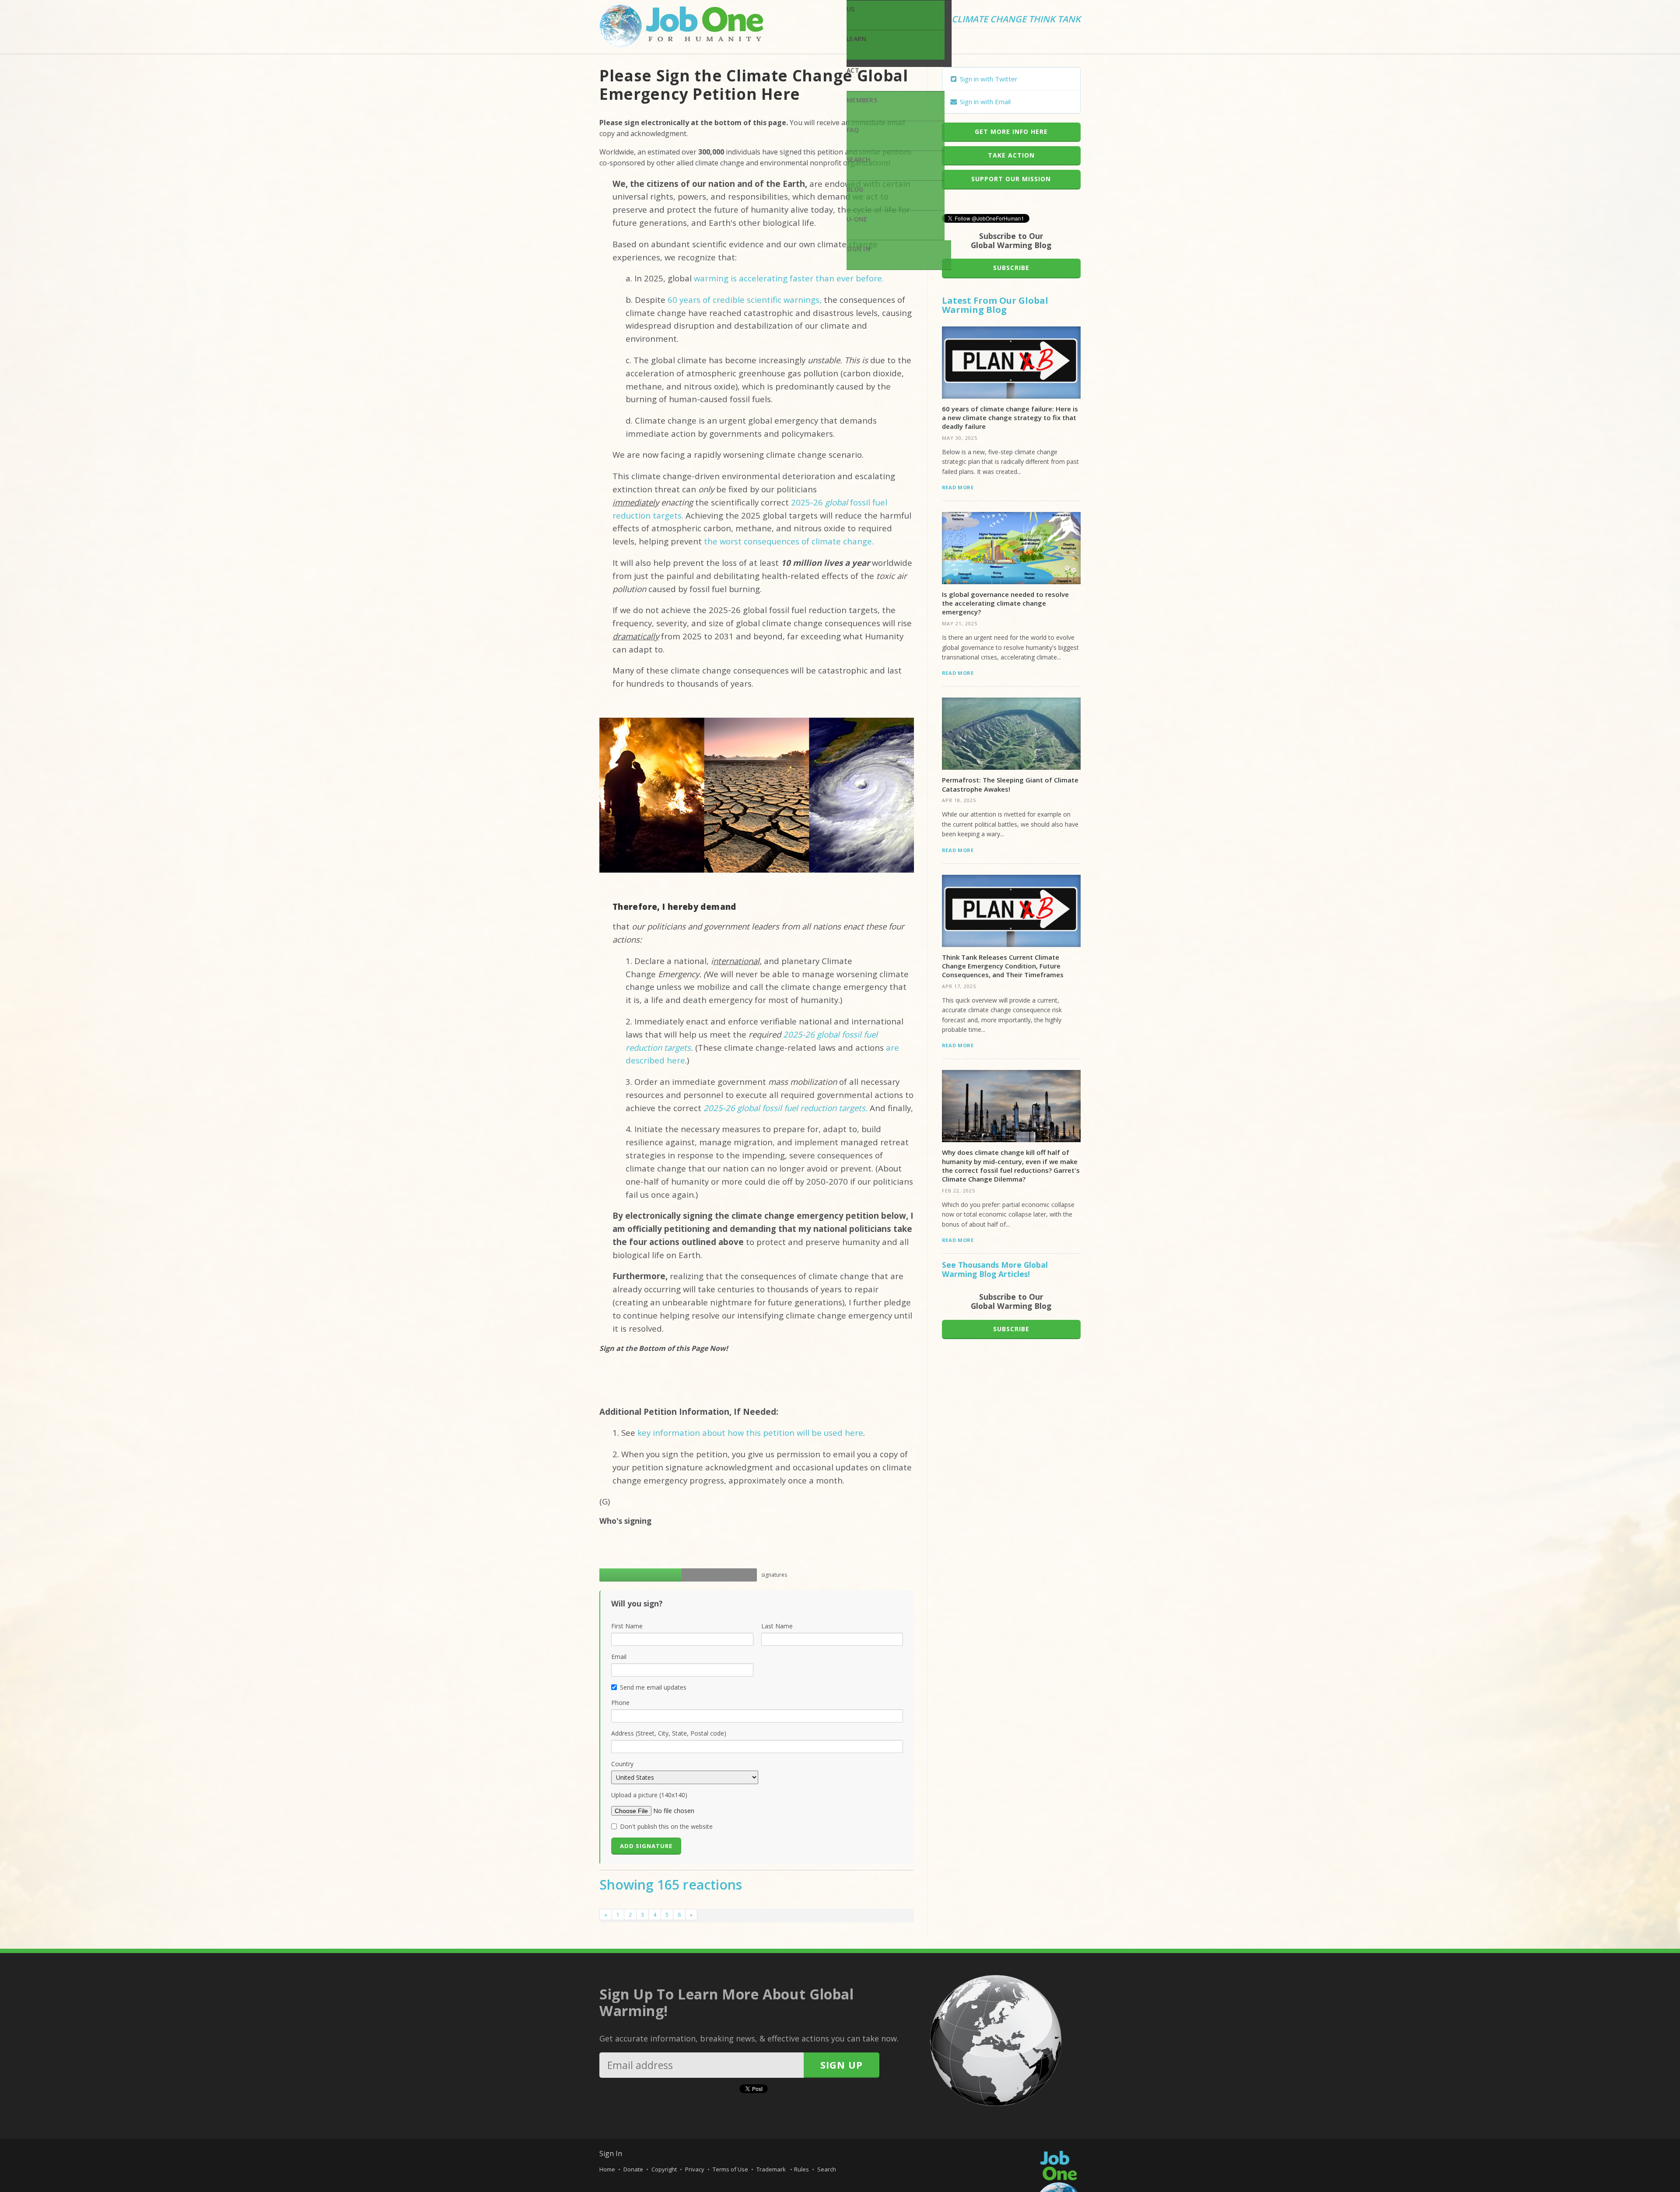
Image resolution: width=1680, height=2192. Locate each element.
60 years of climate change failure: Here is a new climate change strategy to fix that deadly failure (1010, 418)
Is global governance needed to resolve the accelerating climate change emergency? (1005, 603)
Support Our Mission (1011, 179)
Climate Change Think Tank (1016, 20)
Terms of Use (730, 2169)
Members (862, 100)
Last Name (777, 1626)
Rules (801, 2169)
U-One (857, 219)
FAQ (853, 130)
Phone (620, 1703)
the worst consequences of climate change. (789, 541)
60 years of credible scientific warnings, (745, 300)
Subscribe (1011, 268)
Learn (856, 39)
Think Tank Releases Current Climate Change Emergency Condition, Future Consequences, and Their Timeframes (1003, 966)
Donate (633, 2169)
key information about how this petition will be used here (750, 1433)
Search (859, 160)
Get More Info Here (1011, 132)
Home (607, 2169)
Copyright (664, 2169)
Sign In (858, 249)
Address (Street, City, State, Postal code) (669, 1733)
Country (622, 1764)
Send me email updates (653, 1687)
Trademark (772, 2169)
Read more (958, 487)
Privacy (695, 2169)
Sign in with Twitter (988, 79)
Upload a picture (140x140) (649, 1795)
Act (853, 70)
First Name (627, 1626)
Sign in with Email (984, 102)
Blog (855, 189)
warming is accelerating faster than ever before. (788, 278)
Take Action (1011, 155)
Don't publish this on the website (666, 1826)
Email (619, 1657)
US (851, 9)
